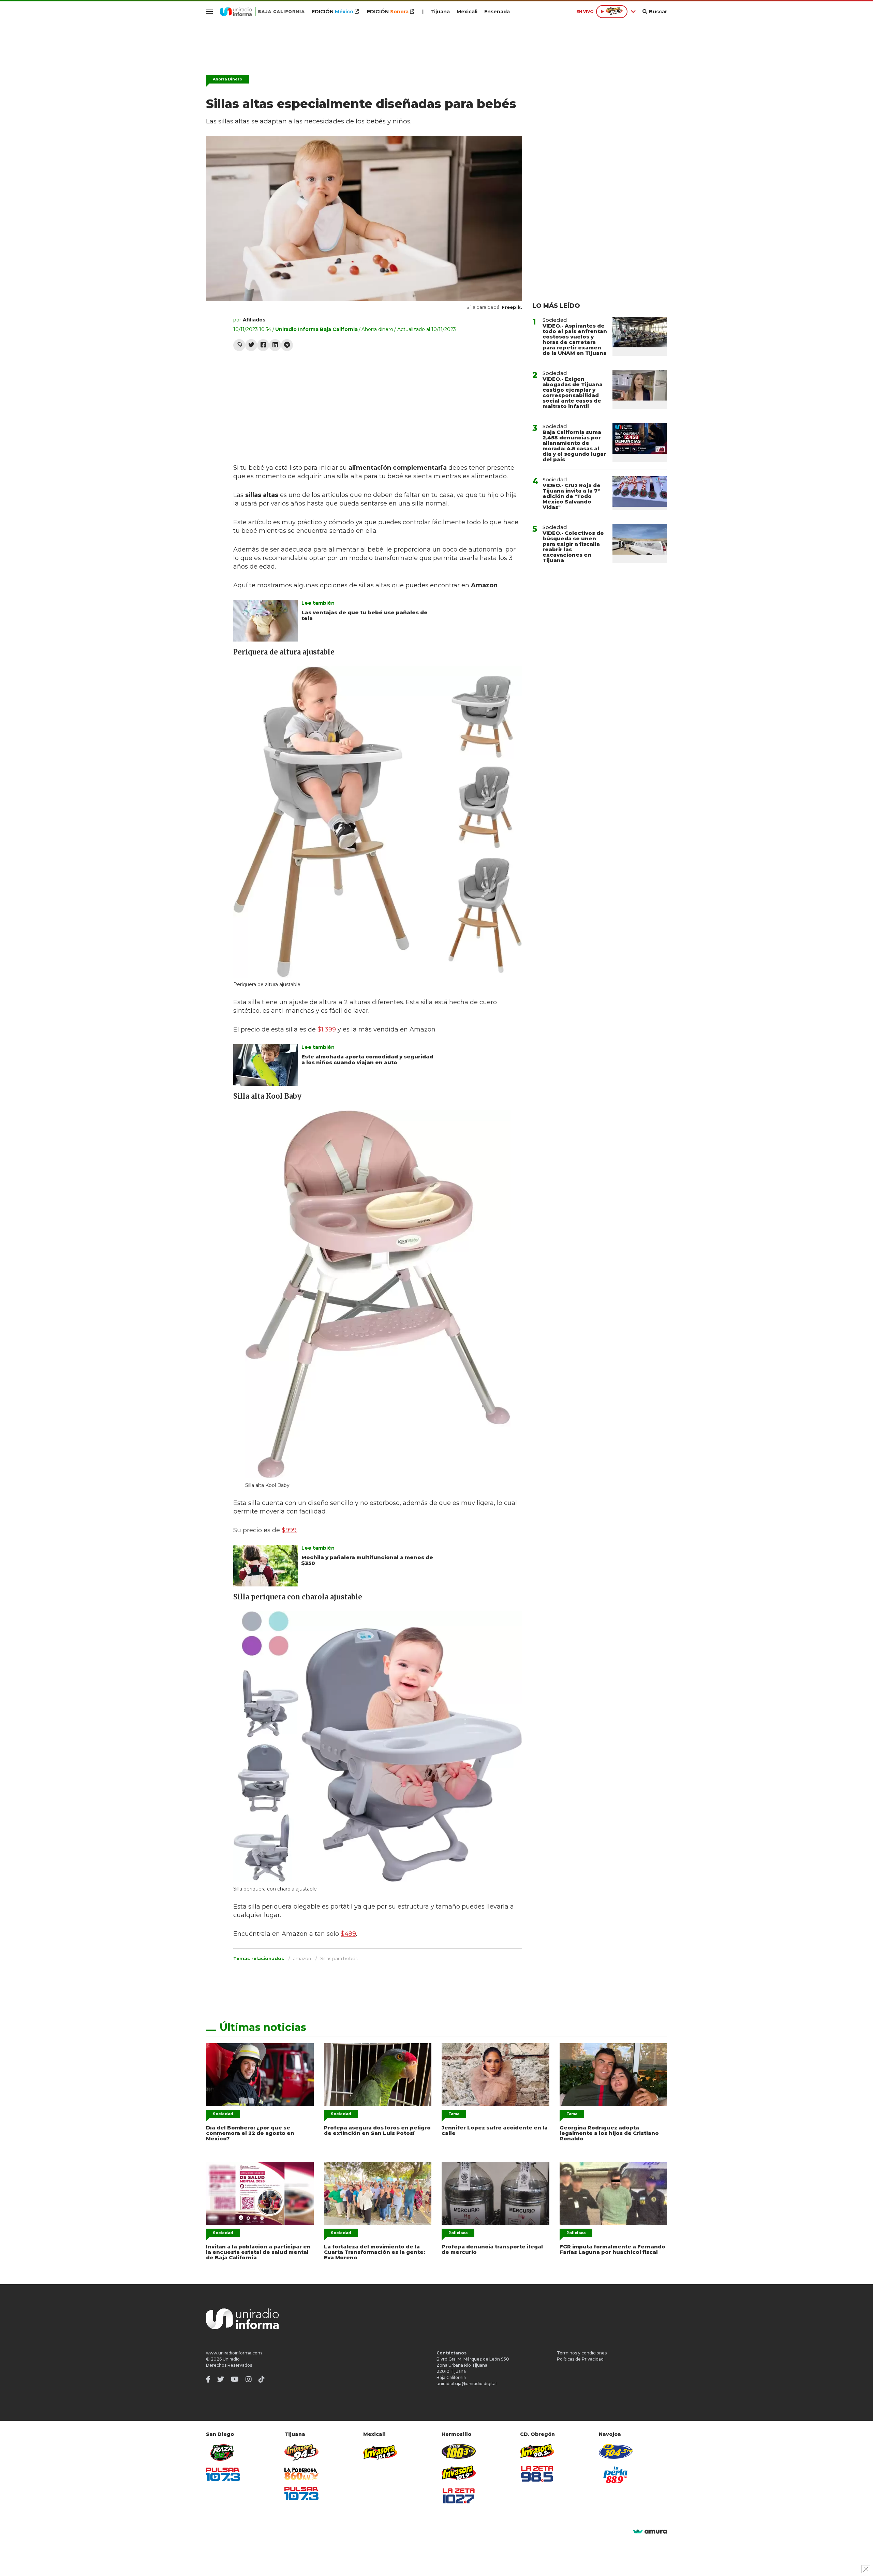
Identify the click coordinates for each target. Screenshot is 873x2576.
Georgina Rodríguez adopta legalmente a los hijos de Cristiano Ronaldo (609, 2133)
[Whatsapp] (239, 345)
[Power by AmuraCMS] (650, 2532)
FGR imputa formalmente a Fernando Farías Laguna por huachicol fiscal (612, 2249)
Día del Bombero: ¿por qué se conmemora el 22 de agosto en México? (250, 2133)
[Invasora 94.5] (301, 2452)
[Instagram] (249, 2379)
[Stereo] (459, 2451)
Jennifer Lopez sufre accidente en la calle (495, 2130)
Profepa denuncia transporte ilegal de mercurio (492, 2249)
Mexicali (467, 12)
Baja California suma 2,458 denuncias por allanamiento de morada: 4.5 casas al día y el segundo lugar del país (574, 446)
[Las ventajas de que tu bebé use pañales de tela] (266, 621)
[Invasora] (223, 2452)
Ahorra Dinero (227, 79)
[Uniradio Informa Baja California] (262, 12)
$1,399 (327, 1029)
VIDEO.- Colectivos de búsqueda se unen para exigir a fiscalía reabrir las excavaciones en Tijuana (573, 547)
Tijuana (440, 12)
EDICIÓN (332, 12)
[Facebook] (263, 345)
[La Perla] (616, 2475)
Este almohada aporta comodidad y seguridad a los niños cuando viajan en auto (367, 1059)
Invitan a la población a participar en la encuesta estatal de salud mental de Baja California (258, 2252)
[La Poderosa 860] (301, 2474)
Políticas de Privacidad (580, 2359)
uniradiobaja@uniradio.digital (467, 2384)
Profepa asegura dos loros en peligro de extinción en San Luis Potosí (377, 2130)
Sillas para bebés (339, 1958)
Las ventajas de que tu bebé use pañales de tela (365, 615)
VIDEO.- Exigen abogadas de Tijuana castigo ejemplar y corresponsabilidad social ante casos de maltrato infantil (573, 393)
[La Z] (459, 2496)
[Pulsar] (223, 2474)
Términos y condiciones (582, 2353)
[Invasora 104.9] (380, 2452)
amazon (302, 1958)
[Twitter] (251, 345)
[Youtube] (235, 2379)
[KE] (616, 2451)
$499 (348, 1934)
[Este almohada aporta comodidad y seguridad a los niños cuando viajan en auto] (266, 1065)
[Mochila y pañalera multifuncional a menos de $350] (266, 1566)
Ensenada (497, 12)
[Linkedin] (275, 345)
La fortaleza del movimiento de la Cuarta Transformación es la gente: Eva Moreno (374, 2252)
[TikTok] (262, 2379)
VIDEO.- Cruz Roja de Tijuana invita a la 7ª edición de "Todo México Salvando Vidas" (572, 496)
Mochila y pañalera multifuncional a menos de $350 (367, 1560)
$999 (289, 1530)
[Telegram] (287, 345)
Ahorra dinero (377, 329)
